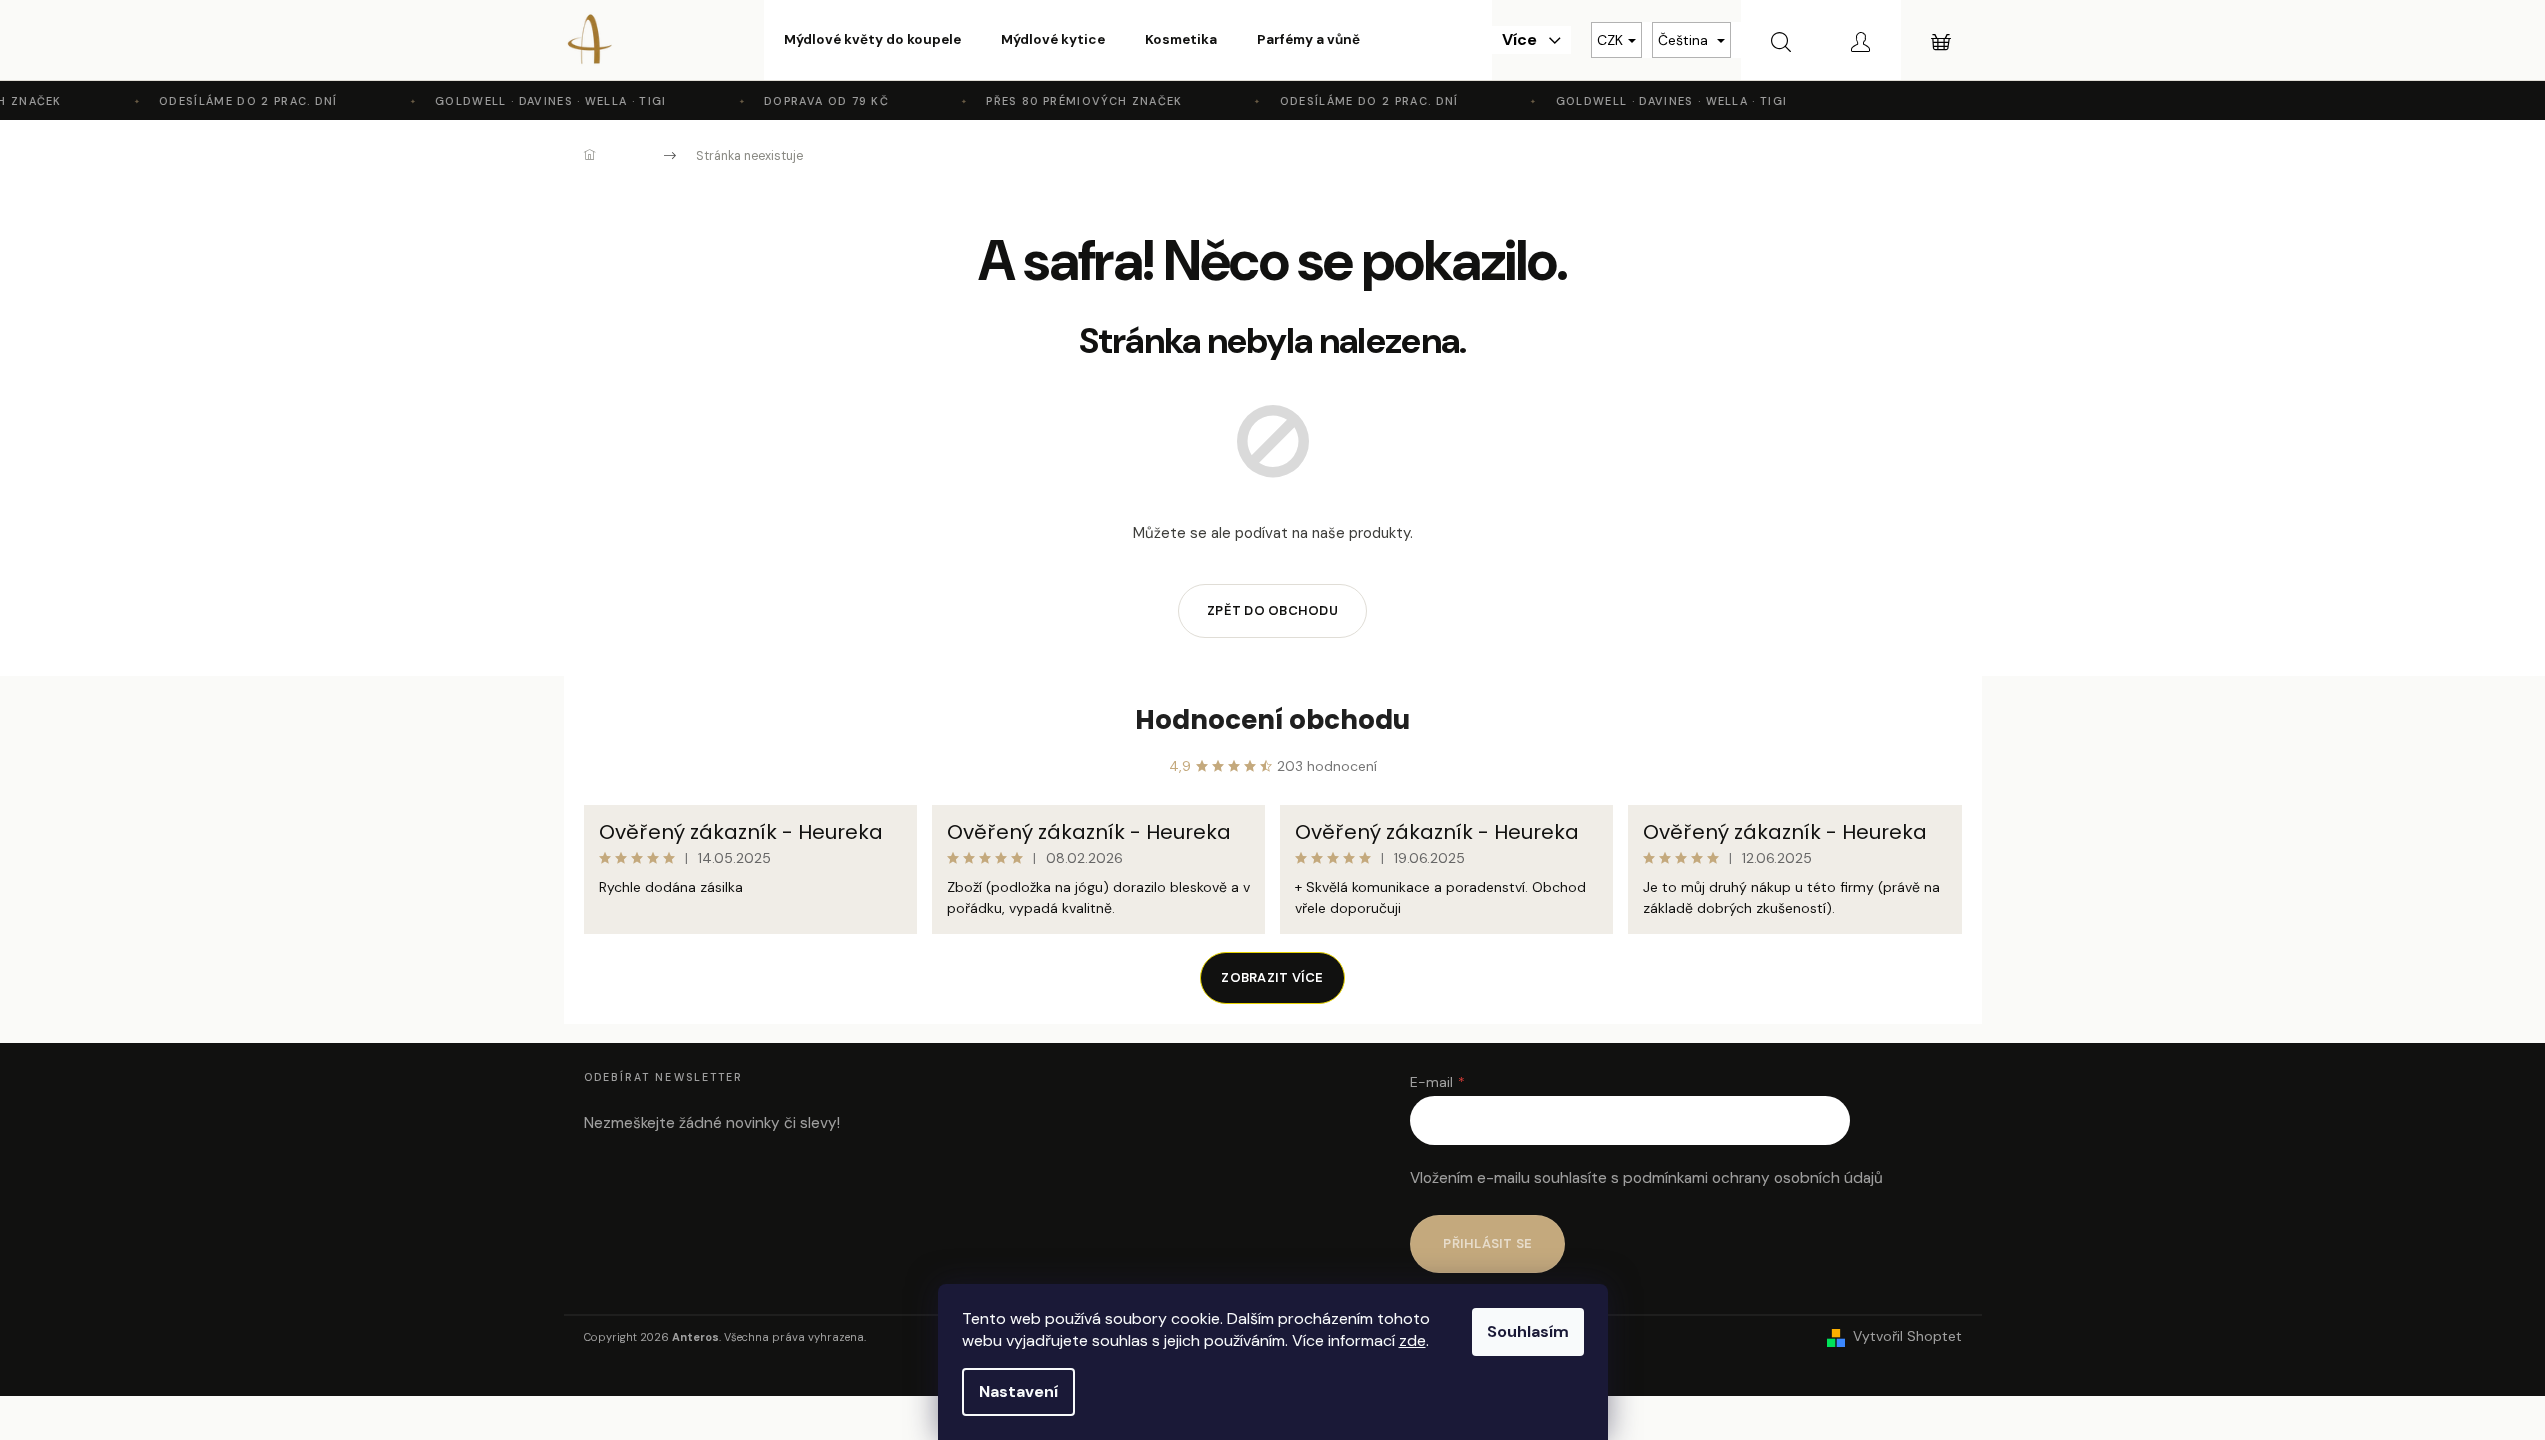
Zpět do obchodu (1272, 610)
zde (1412, 1340)
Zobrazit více (1272, 977)
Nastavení (1018, 1391)
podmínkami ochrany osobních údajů (1753, 1178)
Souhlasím (1528, 1331)
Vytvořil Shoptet (1907, 1336)
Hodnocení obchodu (1272, 720)
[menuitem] (872, 40)
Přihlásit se (1487, 1243)
